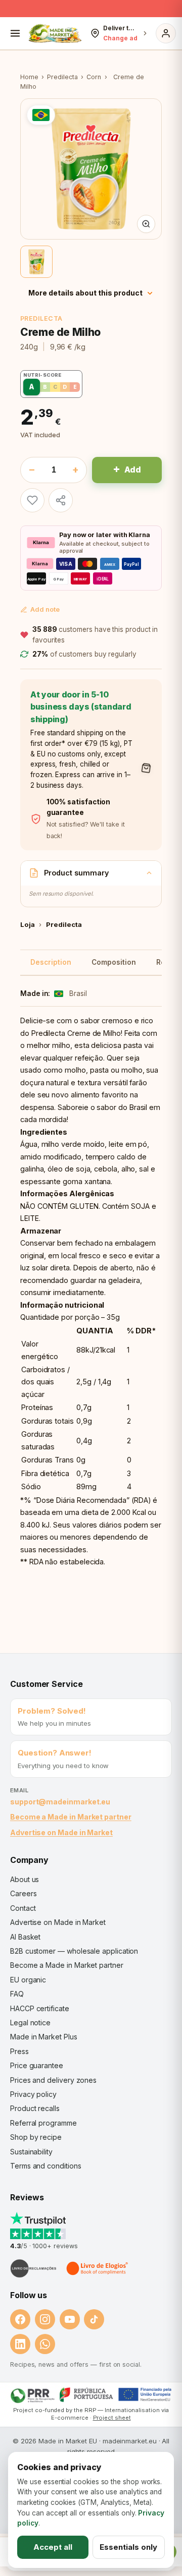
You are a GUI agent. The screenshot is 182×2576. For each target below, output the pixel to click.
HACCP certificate (40, 2008)
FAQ (17, 1994)
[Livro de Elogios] (98, 2268)
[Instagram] (45, 2319)
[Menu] (15, 33)
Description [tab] (51, 962)
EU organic (28, 1980)
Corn (94, 77)
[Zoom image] (146, 224)
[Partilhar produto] (61, 500)
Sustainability (31, 2152)
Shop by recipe (36, 2137)
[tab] (36, 262)
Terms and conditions (46, 2166)
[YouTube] (70, 2319)
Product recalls (35, 2108)
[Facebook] (20, 2319)
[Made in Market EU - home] (55, 33)
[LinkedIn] (20, 2344)
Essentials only (128, 2547)
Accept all (53, 2547)
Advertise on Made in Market (61, 1832)
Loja (28, 924)
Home (29, 77)
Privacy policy (33, 2094)
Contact (23, 1908)
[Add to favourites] (32, 500)
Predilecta (62, 77)
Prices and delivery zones (53, 2080)
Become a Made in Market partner (71, 1817)
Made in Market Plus (44, 2037)
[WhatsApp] (45, 2344)
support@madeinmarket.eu (60, 1802)
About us (25, 1879)
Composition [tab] (114, 962)
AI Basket (25, 1937)
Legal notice (30, 2023)
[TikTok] (94, 2319)
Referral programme (43, 2123)
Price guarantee (37, 2065)
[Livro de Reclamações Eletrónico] (33, 2268)
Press (19, 2051)
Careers (23, 1893)
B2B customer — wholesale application (74, 1951)
